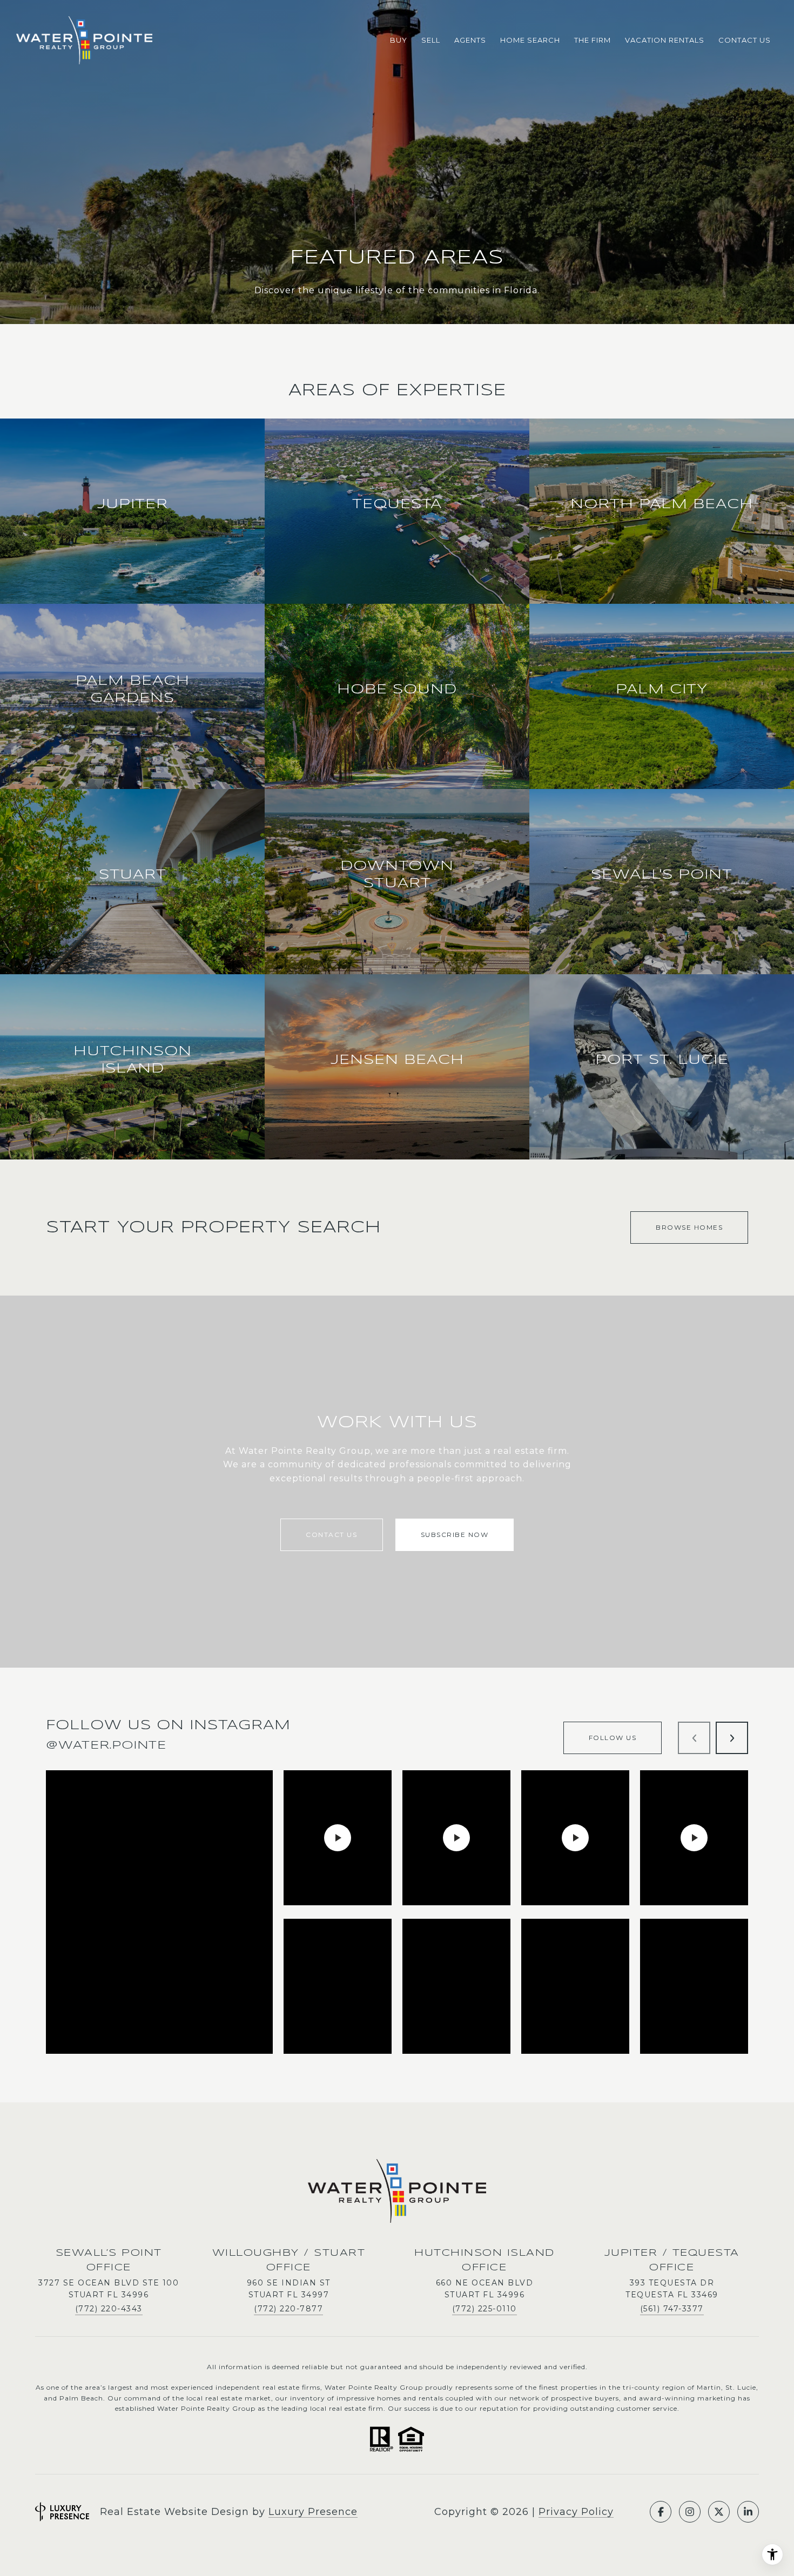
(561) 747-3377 (672, 2309)
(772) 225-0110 (485, 2309)
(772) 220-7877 (288, 2309)
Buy (399, 40)
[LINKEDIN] (748, 2512)
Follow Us (613, 1738)
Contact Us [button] (331, 1535)
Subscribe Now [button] (455, 1535)
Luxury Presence (313, 2512)
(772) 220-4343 (109, 2309)
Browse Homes (689, 1227)
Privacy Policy (576, 2512)
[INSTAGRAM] (690, 2512)
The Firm (593, 40)
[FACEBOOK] (661, 2512)
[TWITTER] (719, 2512)
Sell (431, 40)
